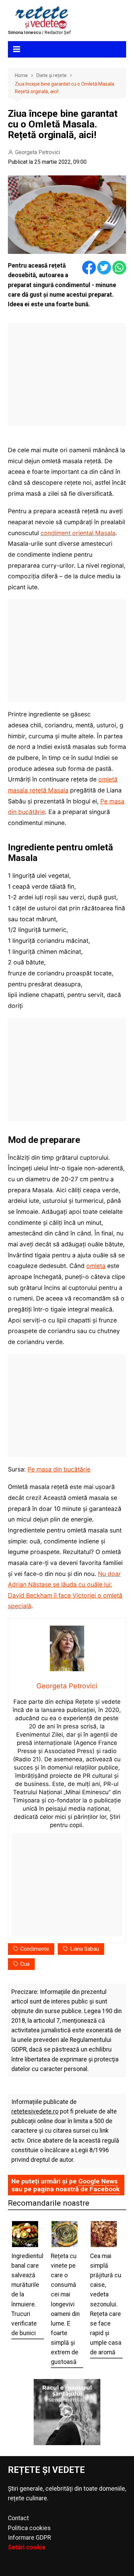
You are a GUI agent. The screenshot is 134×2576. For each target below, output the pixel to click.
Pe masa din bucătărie (59, 1469)
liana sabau (85, 1949)
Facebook (105, 2189)
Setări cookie (27, 2547)
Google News (98, 2181)
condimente (35, 1949)
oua (25, 1964)
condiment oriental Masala (78, 533)
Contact (18, 2518)
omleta (96, 1266)
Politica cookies (29, 2528)
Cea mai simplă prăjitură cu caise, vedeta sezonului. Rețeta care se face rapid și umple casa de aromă (106, 2304)
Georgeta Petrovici (38, 152)
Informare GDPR (29, 2538)
